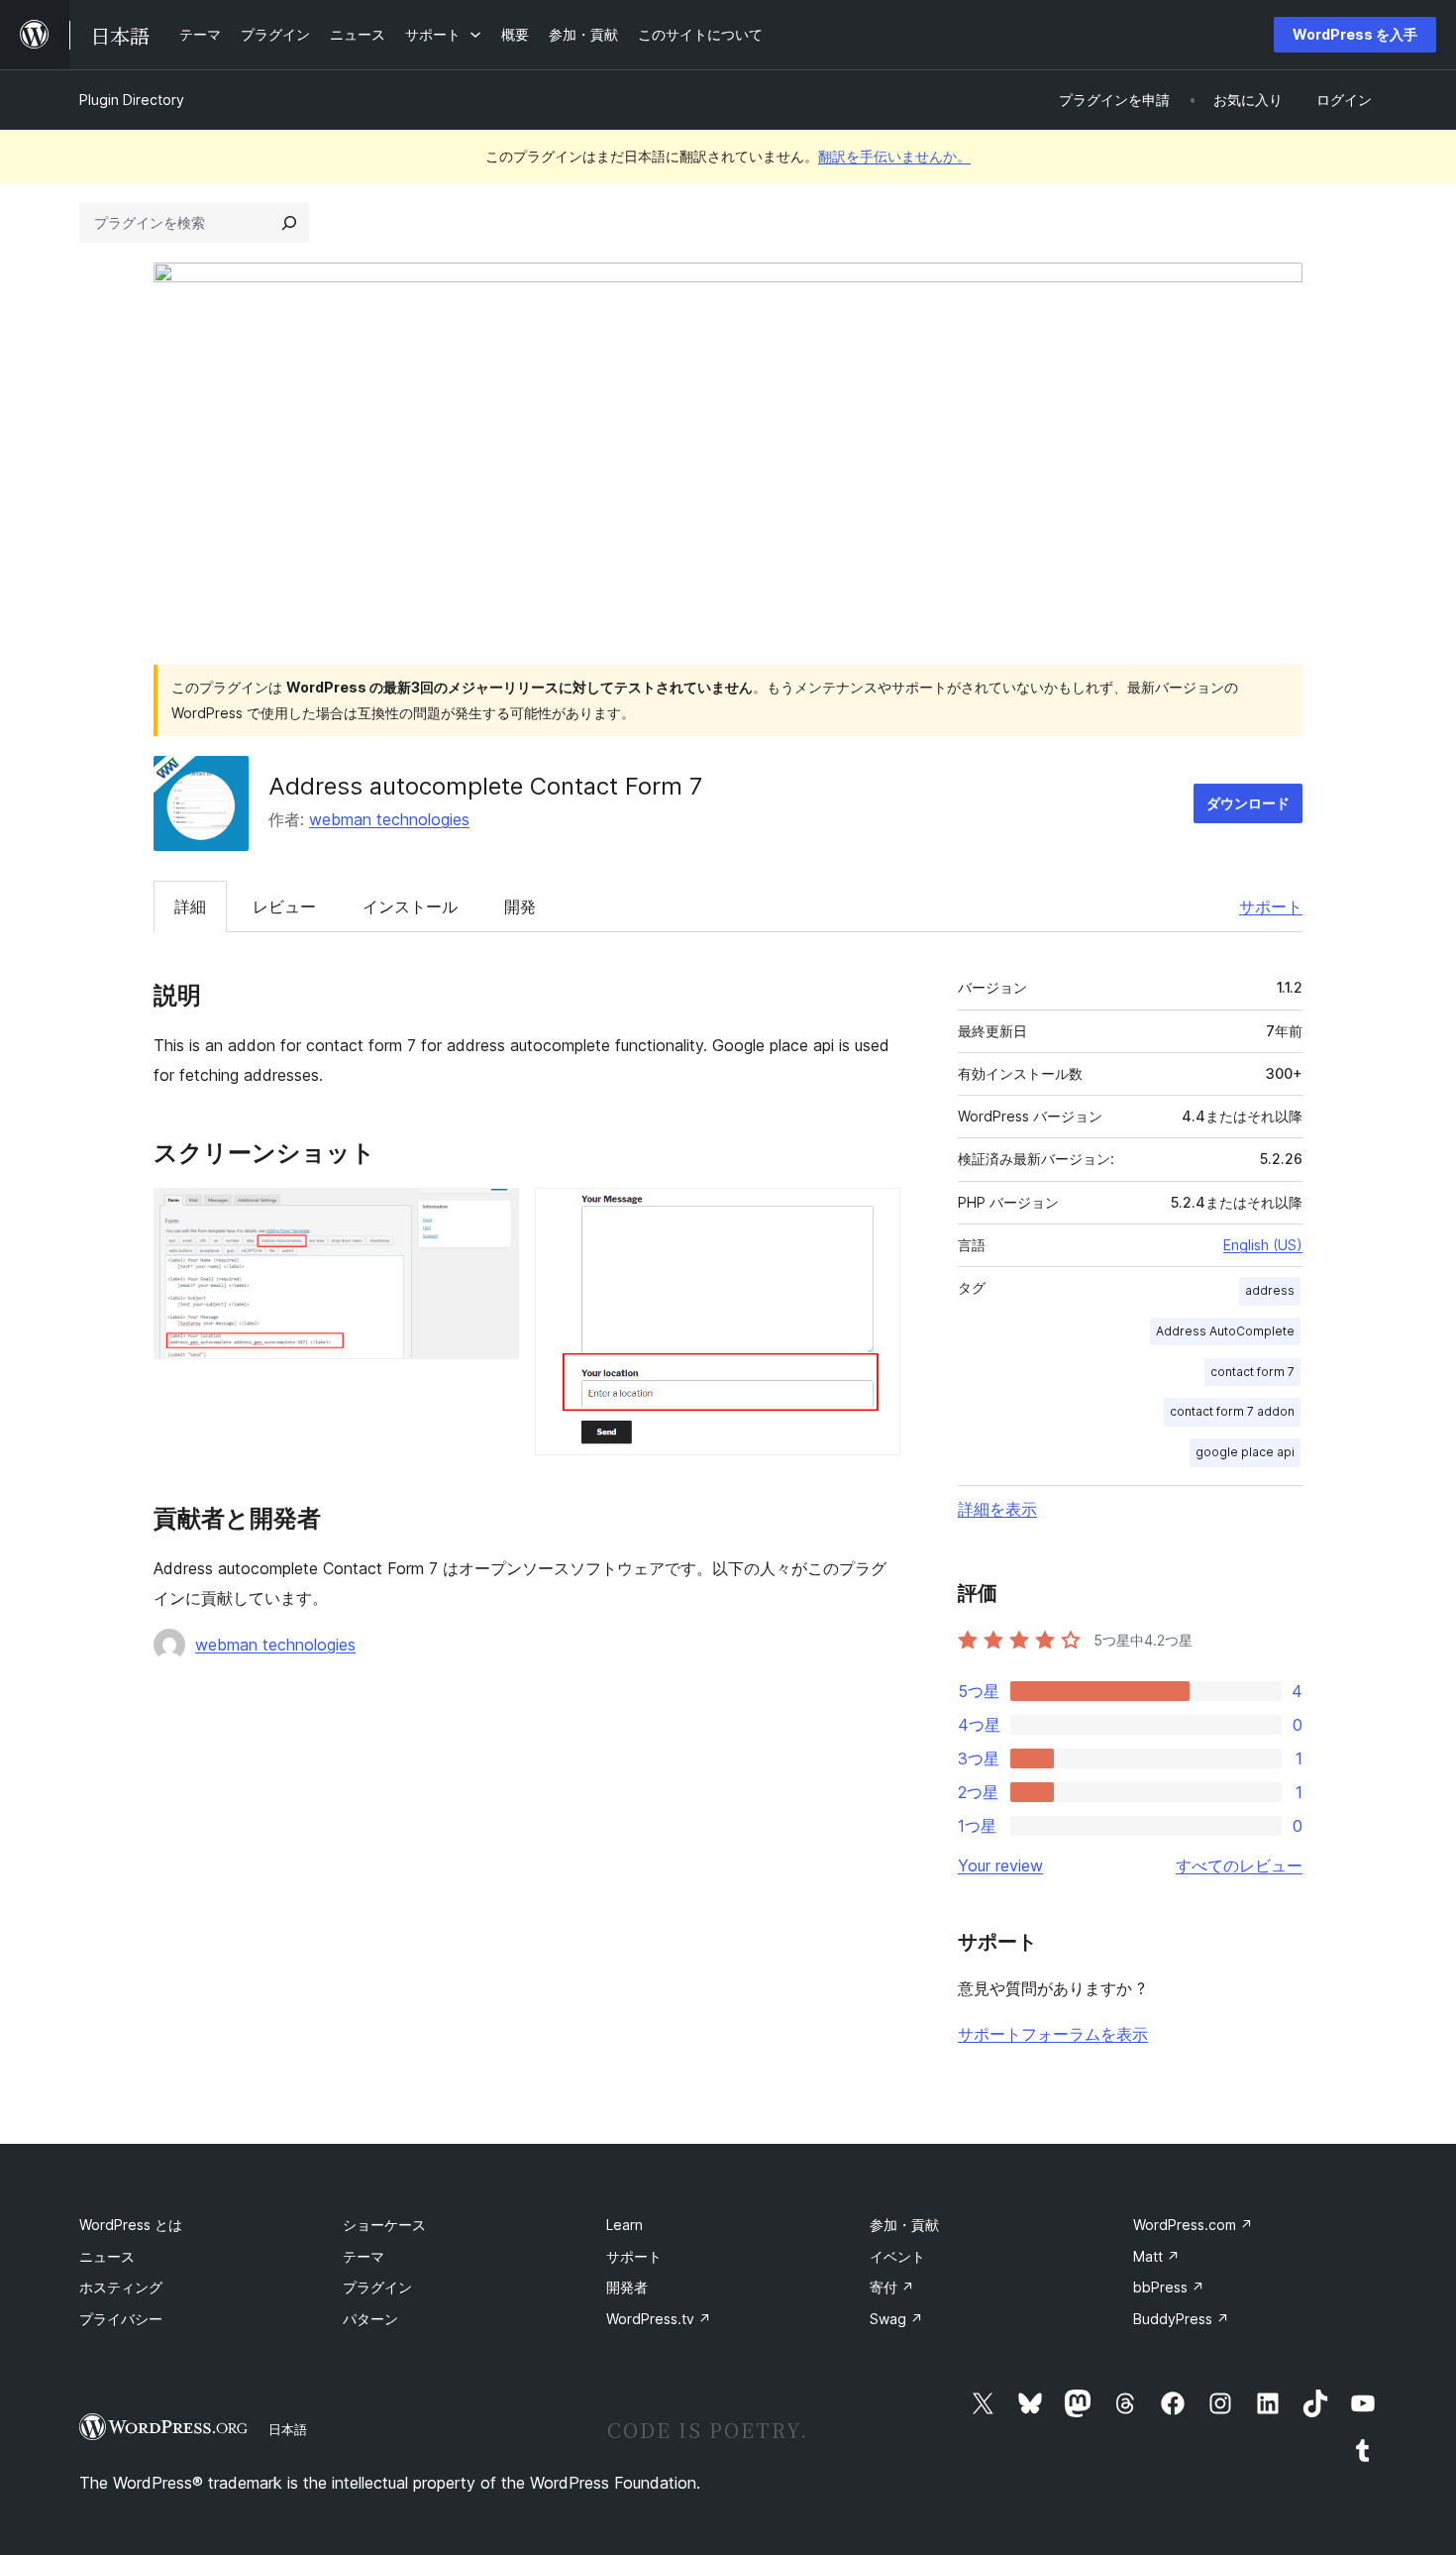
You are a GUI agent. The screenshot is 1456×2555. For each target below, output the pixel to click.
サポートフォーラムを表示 (1053, 2034)
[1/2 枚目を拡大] (492, 1215)
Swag (896, 2319)
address (1270, 1290)
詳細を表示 (997, 1509)
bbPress (1169, 2287)
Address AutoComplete (1225, 1331)
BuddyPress (1181, 2319)
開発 (520, 906)
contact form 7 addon (1232, 1411)
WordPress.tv (659, 2319)
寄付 (892, 2287)
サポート (1271, 906)
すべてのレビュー (1239, 1865)
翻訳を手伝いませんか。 (894, 156)
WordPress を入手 (1355, 34)
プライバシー (121, 2319)
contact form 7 (1252, 1372)
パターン (370, 2319)
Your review (1000, 1865)
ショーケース (384, 2225)
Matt (1156, 2256)
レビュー (284, 906)
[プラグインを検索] (289, 223)
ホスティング (121, 2287)
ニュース (107, 2256)
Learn (624, 2225)
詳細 (190, 906)
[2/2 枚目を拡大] (874, 1215)
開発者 (627, 2287)
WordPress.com (1193, 2225)
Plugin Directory (132, 100)
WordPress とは (131, 2225)
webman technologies (389, 819)
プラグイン (377, 2287)
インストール (410, 906)
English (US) (1263, 1245)
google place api (1245, 1452)
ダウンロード (1248, 803)
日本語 (288, 2429)
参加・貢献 (904, 2225)
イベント (897, 2256)
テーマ (364, 2256)
